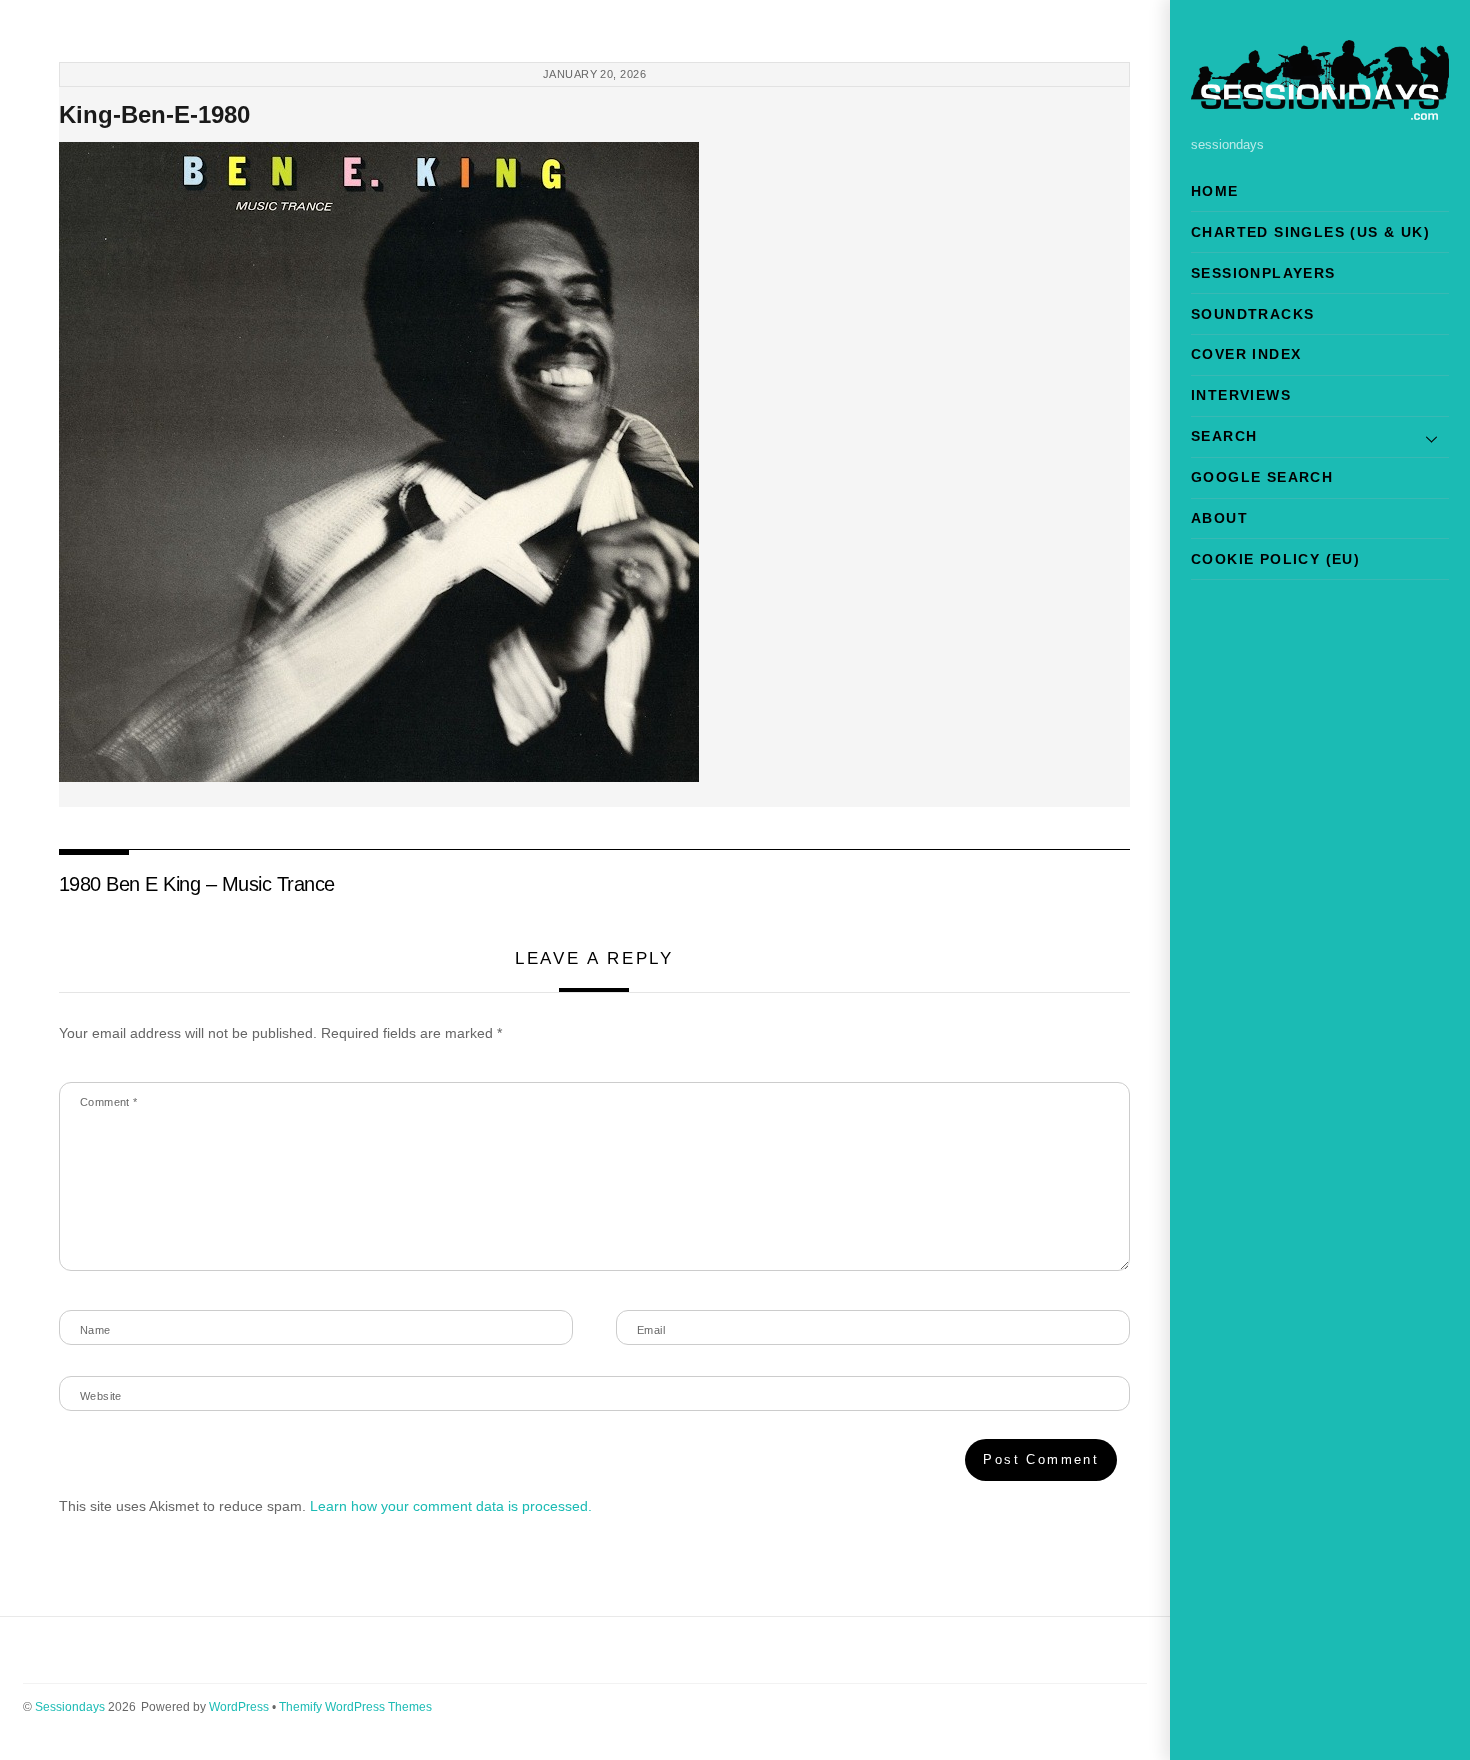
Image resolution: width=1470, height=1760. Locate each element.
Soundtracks (1252, 314)
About (1219, 518)
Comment (109, 1102)
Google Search (1262, 477)
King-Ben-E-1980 (154, 114)
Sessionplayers (1263, 273)
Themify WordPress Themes (355, 1707)
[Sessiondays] (1320, 111)
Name (95, 1330)
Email (651, 1330)
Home (1215, 191)
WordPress (239, 1707)
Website (101, 1396)
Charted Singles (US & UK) (1310, 232)
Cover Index (1246, 354)
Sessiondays (70, 1707)
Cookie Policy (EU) (1275, 559)
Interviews (1241, 395)
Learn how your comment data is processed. (451, 1506)
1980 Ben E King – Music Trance (197, 884)
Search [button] (1224, 436)
